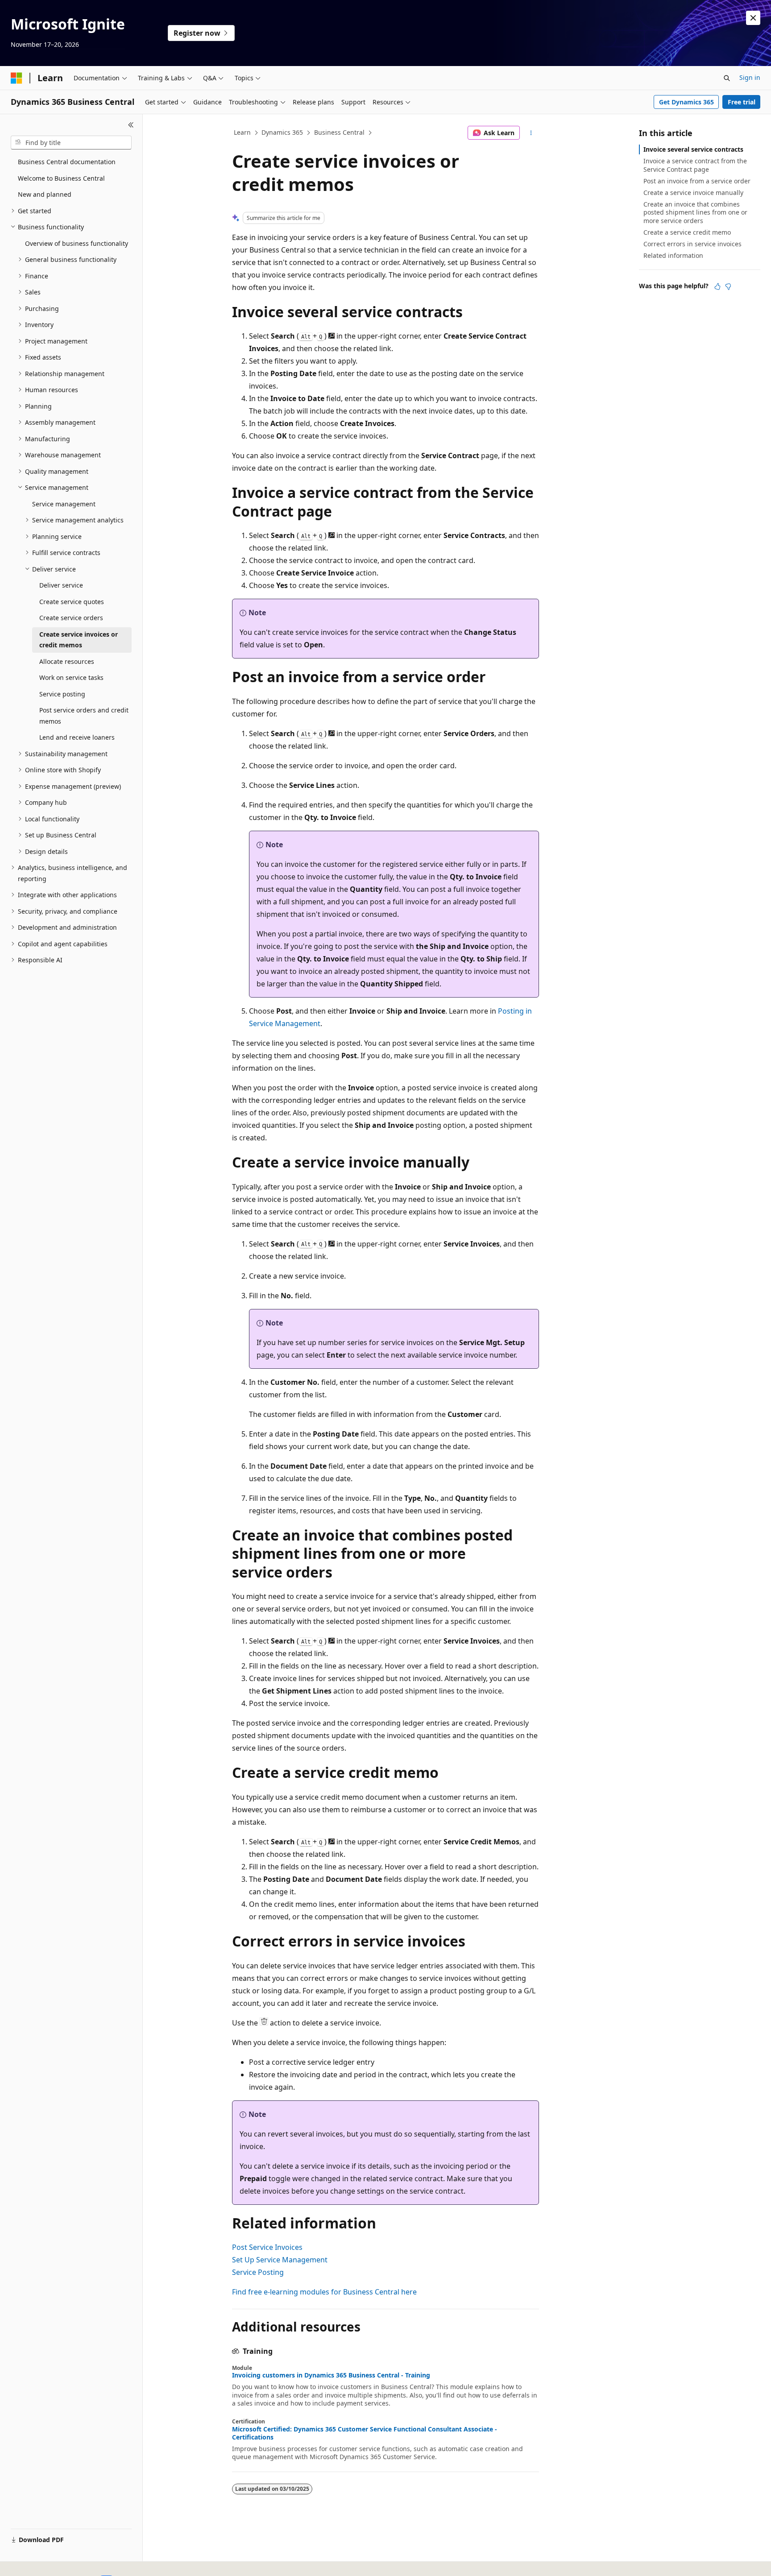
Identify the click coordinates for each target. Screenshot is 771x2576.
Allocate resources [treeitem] (67, 661)
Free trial (742, 102)
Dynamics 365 (282, 132)
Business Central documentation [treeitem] (67, 162)
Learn (242, 132)
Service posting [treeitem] (62, 694)
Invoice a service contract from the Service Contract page (695, 165)
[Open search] (727, 78)
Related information (673, 255)
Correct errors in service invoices (692, 244)
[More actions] (531, 133)
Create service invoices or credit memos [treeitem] (79, 640)
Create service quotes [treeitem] (72, 602)
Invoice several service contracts (693, 149)
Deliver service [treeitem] (61, 585)
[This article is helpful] (717, 286)
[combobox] (71, 143)
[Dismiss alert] (753, 18)
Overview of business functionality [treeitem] (77, 243)
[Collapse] (131, 125)
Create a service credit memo (687, 232)
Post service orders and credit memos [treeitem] (84, 716)
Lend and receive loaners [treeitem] (77, 737)
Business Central (339, 132)
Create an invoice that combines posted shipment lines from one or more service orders (695, 212)
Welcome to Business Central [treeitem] (61, 178)
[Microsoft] (17, 78)
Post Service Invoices (267, 2247)
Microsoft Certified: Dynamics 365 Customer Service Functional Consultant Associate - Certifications (365, 2433)
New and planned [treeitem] (45, 194)
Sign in (750, 77)
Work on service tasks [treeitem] (71, 677)
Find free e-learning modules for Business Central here (324, 2292)
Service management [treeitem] (64, 504)
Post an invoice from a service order (697, 181)
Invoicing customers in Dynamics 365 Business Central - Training (331, 2375)
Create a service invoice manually (693, 193)
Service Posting (258, 2272)
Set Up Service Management (280, 2260)
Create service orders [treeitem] (71, 618)
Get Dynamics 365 (686, 102)
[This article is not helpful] (728, 286)
